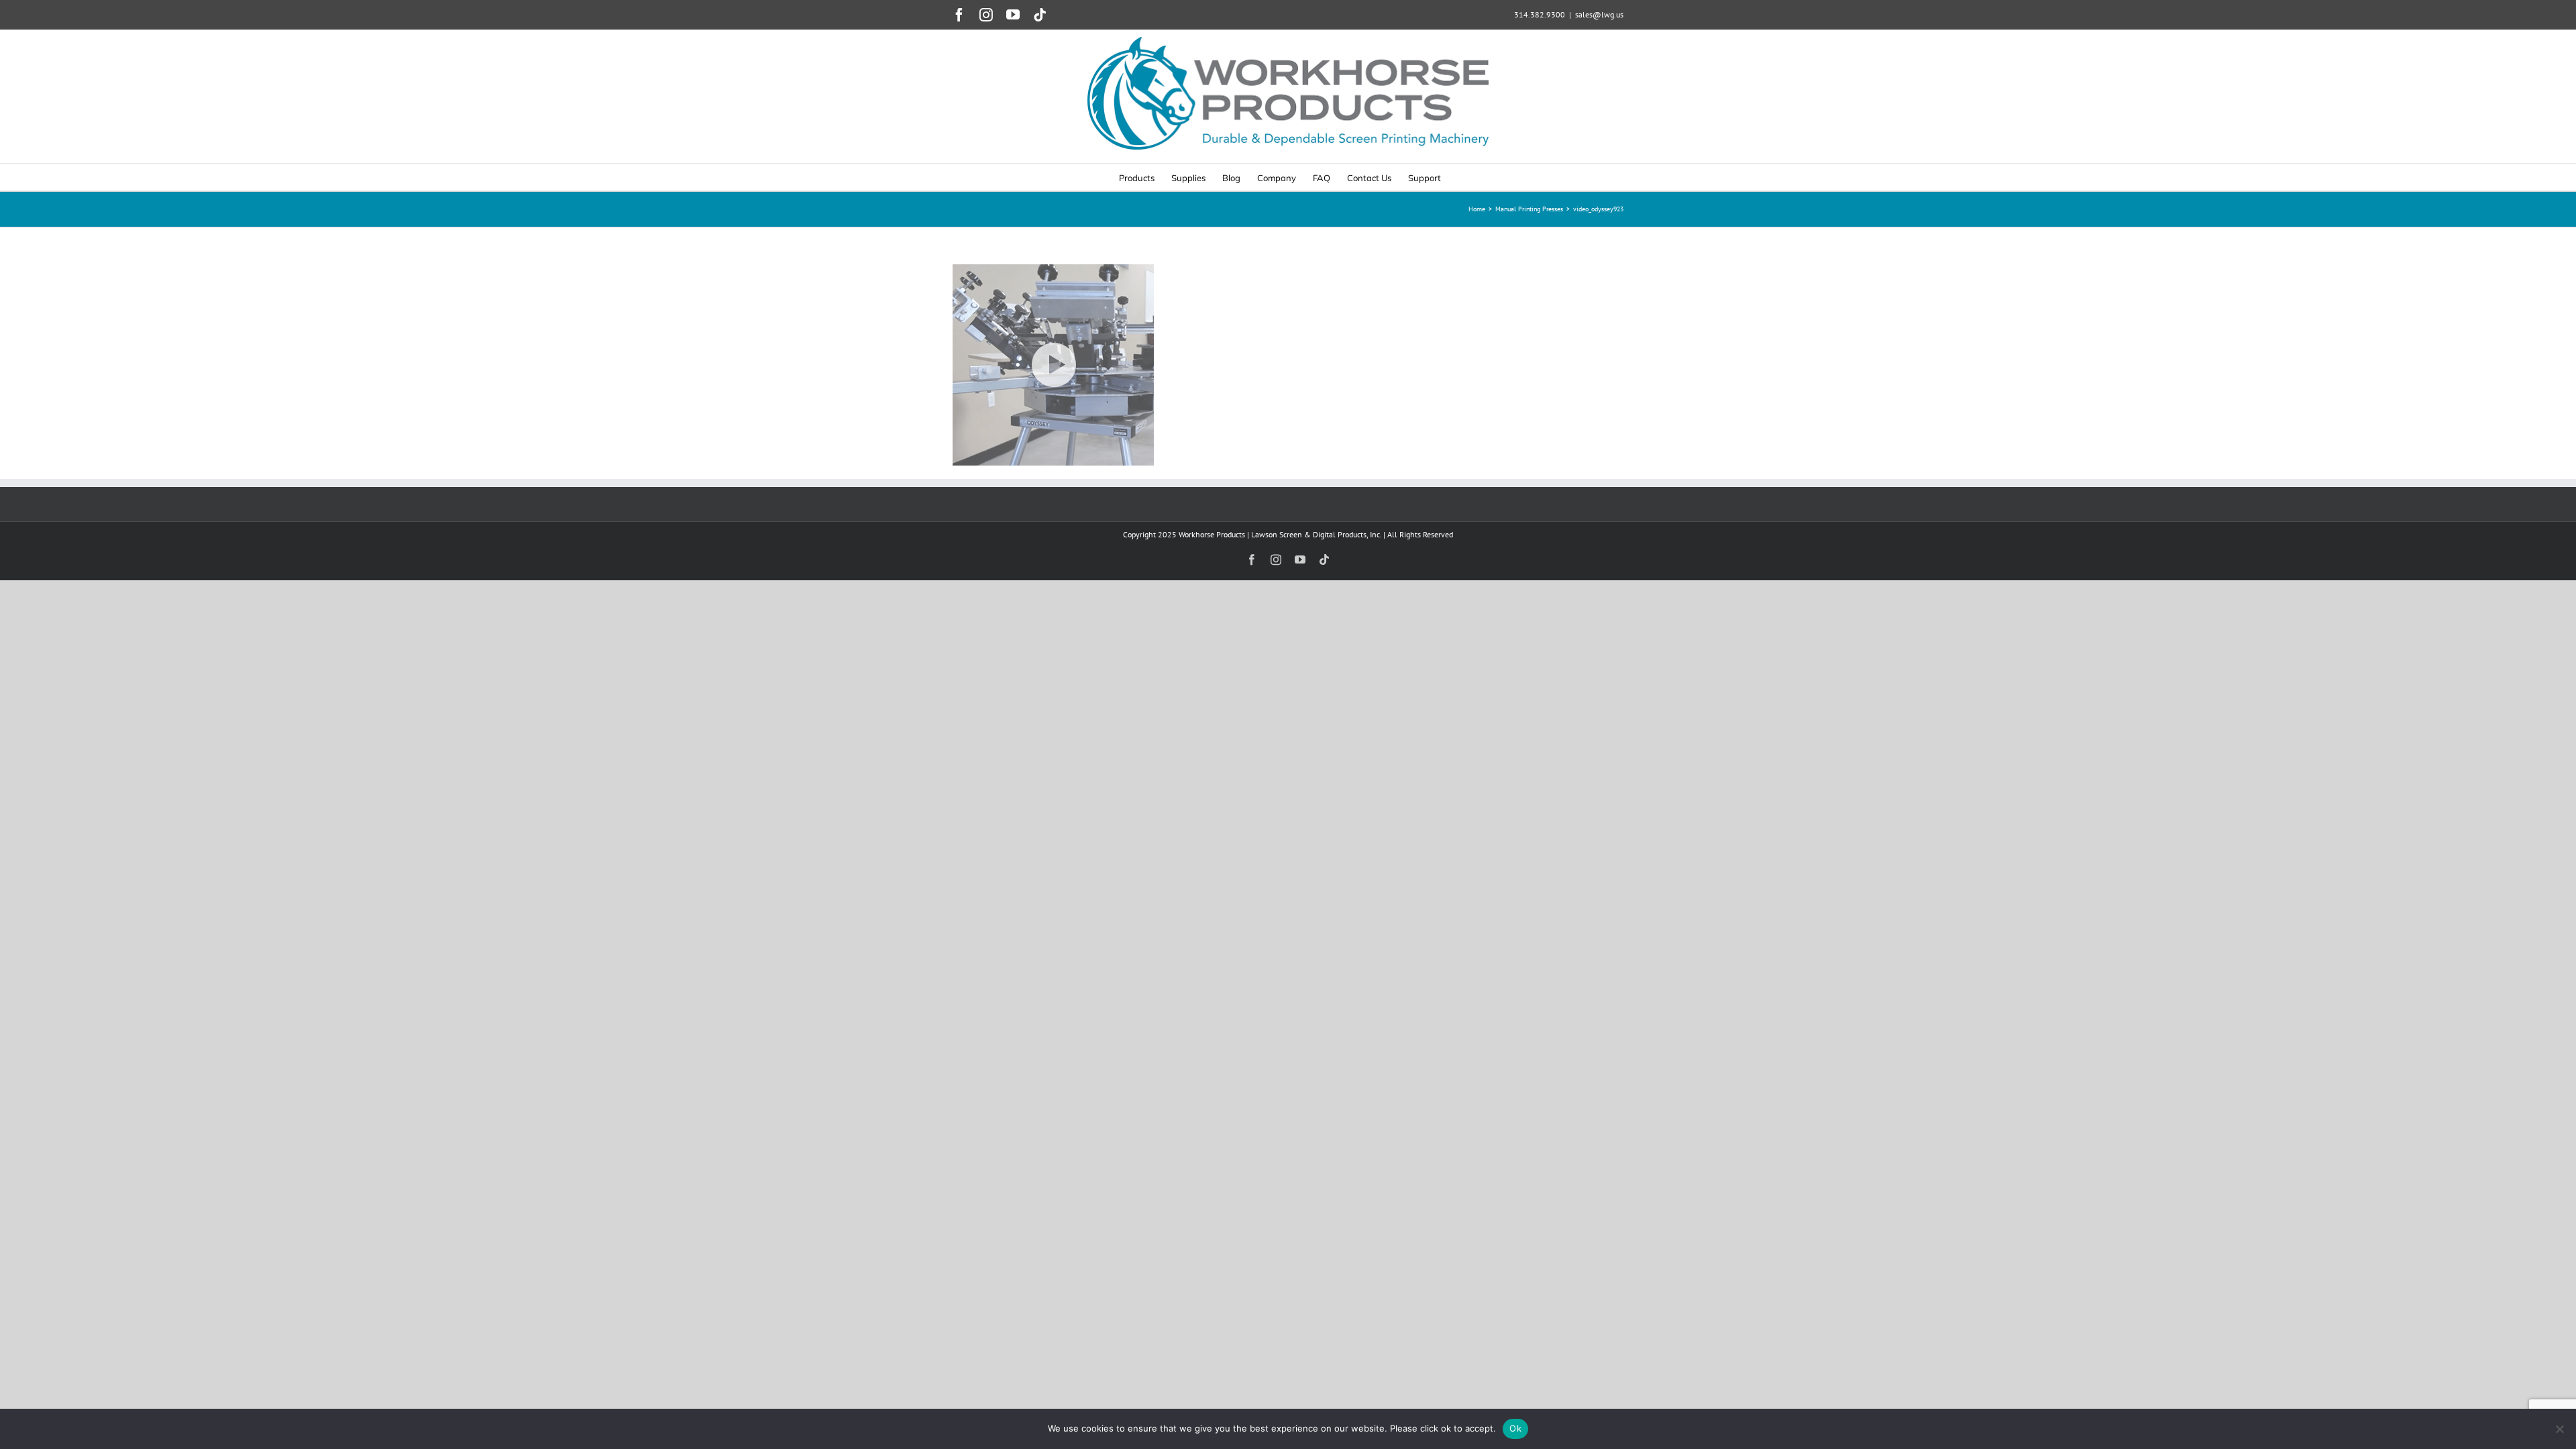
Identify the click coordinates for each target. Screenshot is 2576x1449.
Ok (1515, 1428)
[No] (2559, 1429)
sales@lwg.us (1599, 14)
